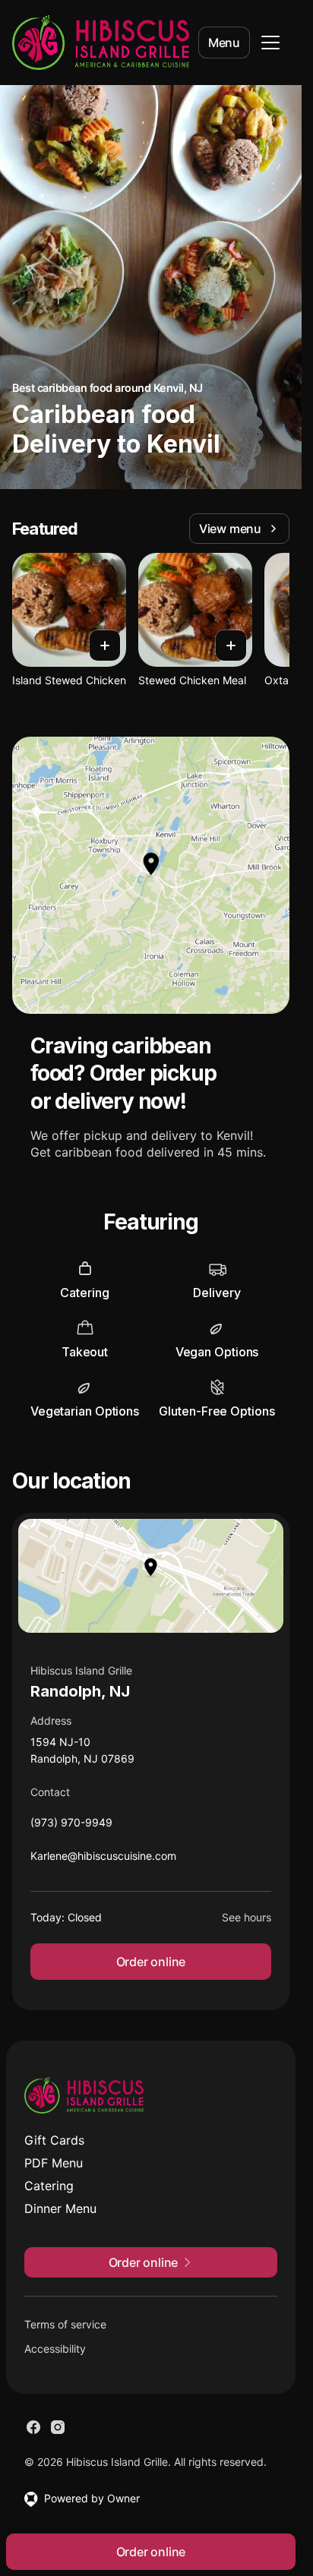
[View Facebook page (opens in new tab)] (33, 2427)
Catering (49, 2186)
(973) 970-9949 (71, 1826)
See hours (247, 1917)
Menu (224, 43)
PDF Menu (54, 2163)
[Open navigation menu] (270, 43)
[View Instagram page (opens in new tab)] (58, 2427)
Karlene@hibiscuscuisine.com (103, 1859)
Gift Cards (54, 2140)
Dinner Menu (60, 2208)
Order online (151, 1962)
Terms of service (65, 2324)
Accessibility (55, 2349)
